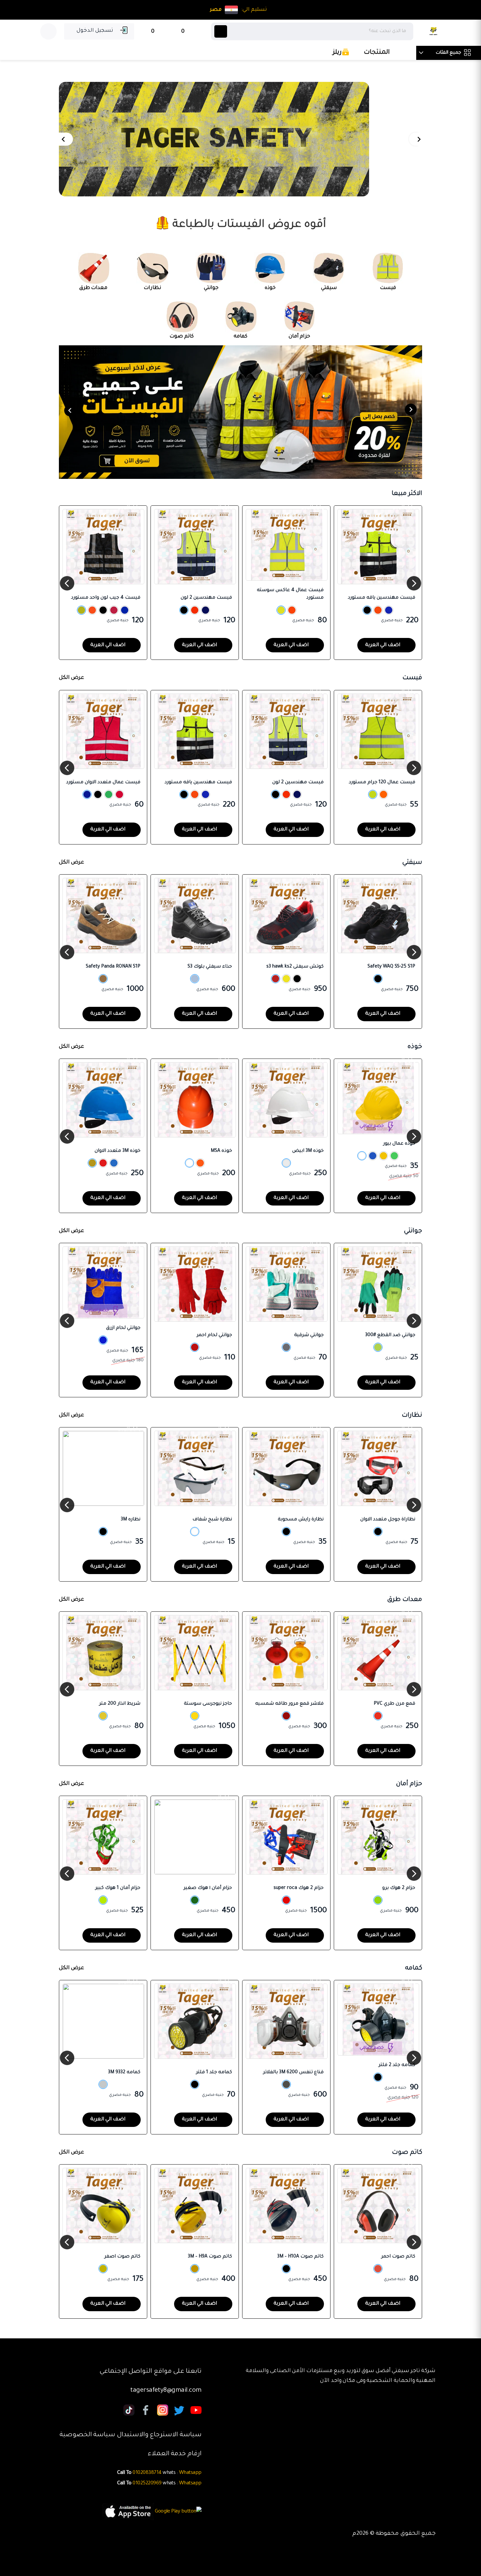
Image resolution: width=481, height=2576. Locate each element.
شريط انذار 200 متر (120, 1704)
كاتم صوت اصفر (122, 2257)
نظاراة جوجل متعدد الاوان (388, 1520)
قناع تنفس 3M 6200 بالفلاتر (293, 2073)
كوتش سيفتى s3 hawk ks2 (295, 967)
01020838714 (147, 2473)
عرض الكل (71, 678)
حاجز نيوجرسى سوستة (208, 1704)
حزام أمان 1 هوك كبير (118, 1888)
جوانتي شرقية (309, 1335)
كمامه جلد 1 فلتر (214, 2073)
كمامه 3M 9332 (124, 2073)
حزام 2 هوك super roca (299, 1888)
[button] (419, 139)
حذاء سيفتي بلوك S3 (210, 967)
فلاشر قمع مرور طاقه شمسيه (289, 1704)
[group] (240, 139)
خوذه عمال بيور (399, 1144)
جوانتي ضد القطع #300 (390, 1335)
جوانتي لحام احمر (214, 1335)
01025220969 (147, 2484)
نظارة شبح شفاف (212, 1520)
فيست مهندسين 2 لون (206, 598)
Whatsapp (190, 2473)
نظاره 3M (131, 1520)
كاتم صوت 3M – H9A (210, 2257)
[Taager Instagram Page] (179, 2411)
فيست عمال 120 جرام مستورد (382, 783)
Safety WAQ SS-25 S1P (391, 967)
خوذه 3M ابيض (308, 1151)
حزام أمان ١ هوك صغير (208, 1888)
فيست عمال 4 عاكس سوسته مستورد (290, 594)
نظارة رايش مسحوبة (301, 1520)
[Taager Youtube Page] (196, 2411)
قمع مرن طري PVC (394, 1704)
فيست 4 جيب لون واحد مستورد (106, 598)
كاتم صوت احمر (398, 2257)
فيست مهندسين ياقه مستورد (382, 598)
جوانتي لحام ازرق (123, 1328)
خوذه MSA (221, 1151)
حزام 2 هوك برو (399, 1888)
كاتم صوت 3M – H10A (300, 2257)
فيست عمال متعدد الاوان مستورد (103, 783)
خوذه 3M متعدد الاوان (117, 1151)
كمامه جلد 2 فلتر (397, 2065)
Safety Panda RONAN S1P (113, 967)
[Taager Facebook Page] (146, 2411)
